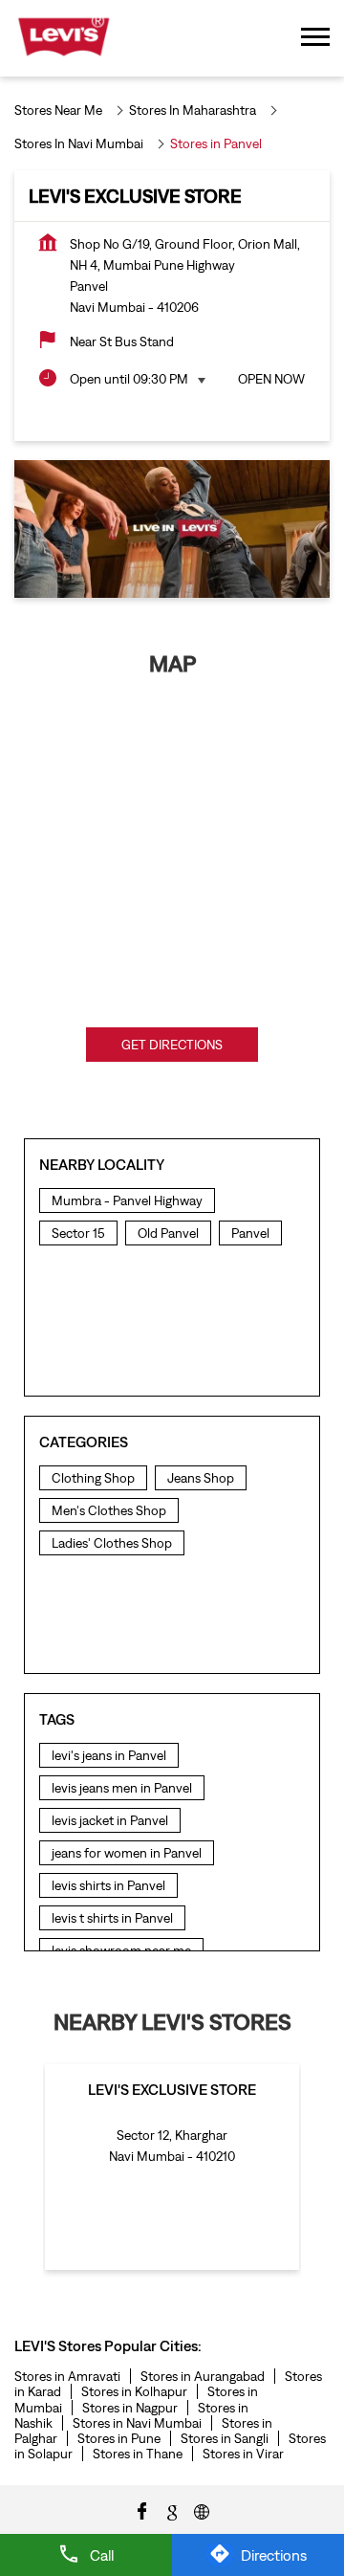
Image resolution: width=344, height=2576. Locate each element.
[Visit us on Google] (172, 2510)
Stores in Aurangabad (203, 2376)
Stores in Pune (119, 2438)
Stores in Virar (243, 2454)
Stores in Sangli (225, 2438)
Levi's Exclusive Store (172, 2089)
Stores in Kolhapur (134, 2391)
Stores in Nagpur (130, 2408)
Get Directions (172, 1045)
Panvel (250, 1233)
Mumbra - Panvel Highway (127, 1200)
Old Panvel (168, 1233)
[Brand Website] (202, 2510)
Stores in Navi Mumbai (137, 2423)
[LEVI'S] (64, 38)
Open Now (271, 379)
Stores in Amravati (67, 2376)
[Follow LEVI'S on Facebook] (142, 2510)
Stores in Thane (138, 2454)
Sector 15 (78, 1233)
